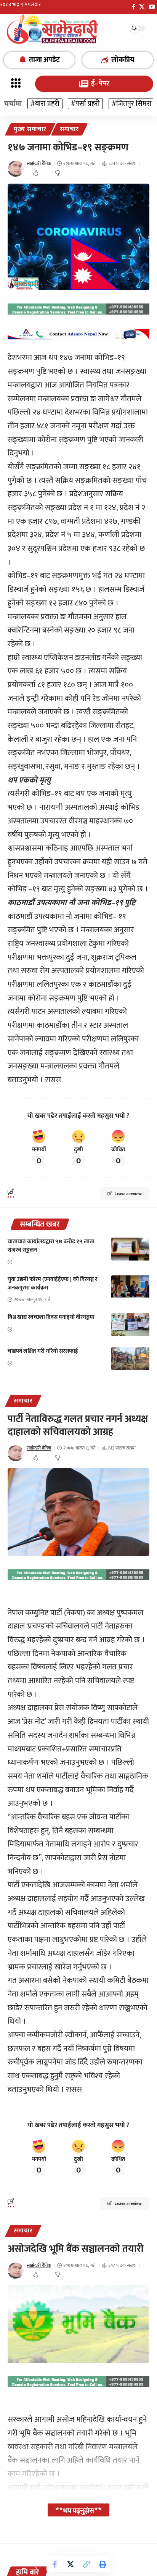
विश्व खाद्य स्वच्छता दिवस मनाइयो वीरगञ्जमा (51, 1317)
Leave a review (128, 1194)
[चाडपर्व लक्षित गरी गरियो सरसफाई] (130, 1359)
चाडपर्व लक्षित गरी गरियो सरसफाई (43, 1351)
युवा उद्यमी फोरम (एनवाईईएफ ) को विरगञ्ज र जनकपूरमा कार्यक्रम (52, 1284)
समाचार (69, 129)
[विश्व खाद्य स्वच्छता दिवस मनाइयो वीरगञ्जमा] (130, 1325)
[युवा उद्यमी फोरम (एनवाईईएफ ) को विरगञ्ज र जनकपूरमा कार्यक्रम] (130, 1287)
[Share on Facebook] (54, 2564)
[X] (142, 7)
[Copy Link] (87, 2564)
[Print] (103, 2564)
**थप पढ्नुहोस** (78, 2510)
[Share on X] (70, 2564)
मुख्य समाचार (30, 129)
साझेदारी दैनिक (39, 163)
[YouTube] (152, 7)
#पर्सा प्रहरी (85, 104)
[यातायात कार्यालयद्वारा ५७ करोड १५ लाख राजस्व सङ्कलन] (130, 1249)
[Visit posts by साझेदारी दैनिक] (16, 169)
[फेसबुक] (134, 7)
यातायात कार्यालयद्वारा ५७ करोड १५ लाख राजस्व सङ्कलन (51, 1246)
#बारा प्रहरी (45, 104)
